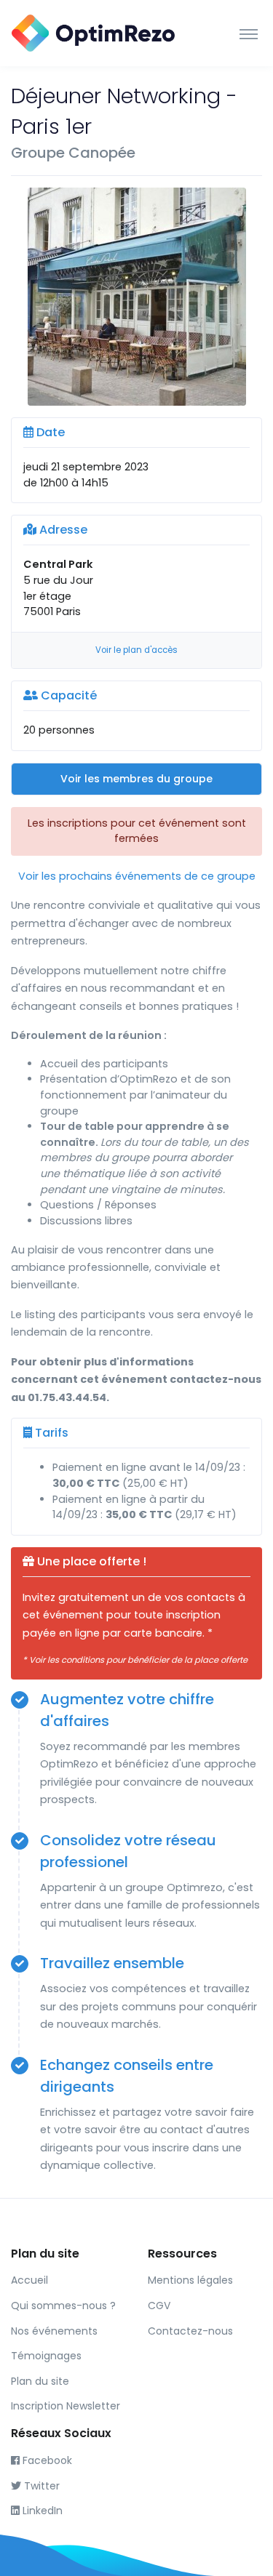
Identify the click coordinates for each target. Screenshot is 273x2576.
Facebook (46, 2460)
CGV (159, 2306)
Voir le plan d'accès (136, 650)
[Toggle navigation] (249, 33)
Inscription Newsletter (66, 2406)
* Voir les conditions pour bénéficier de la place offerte (135, 1660)
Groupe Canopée (73, 153)
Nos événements (54, 2331)
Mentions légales (190, 2280)
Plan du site (40, 2381)
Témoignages (46, 2356)
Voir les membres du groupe (136, 779)
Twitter (40, 2486)
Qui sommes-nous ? (63, 2306)
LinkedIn (41, 2511)
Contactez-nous (190, 2331)
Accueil (29, 2280)
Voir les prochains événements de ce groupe (137, 876)
